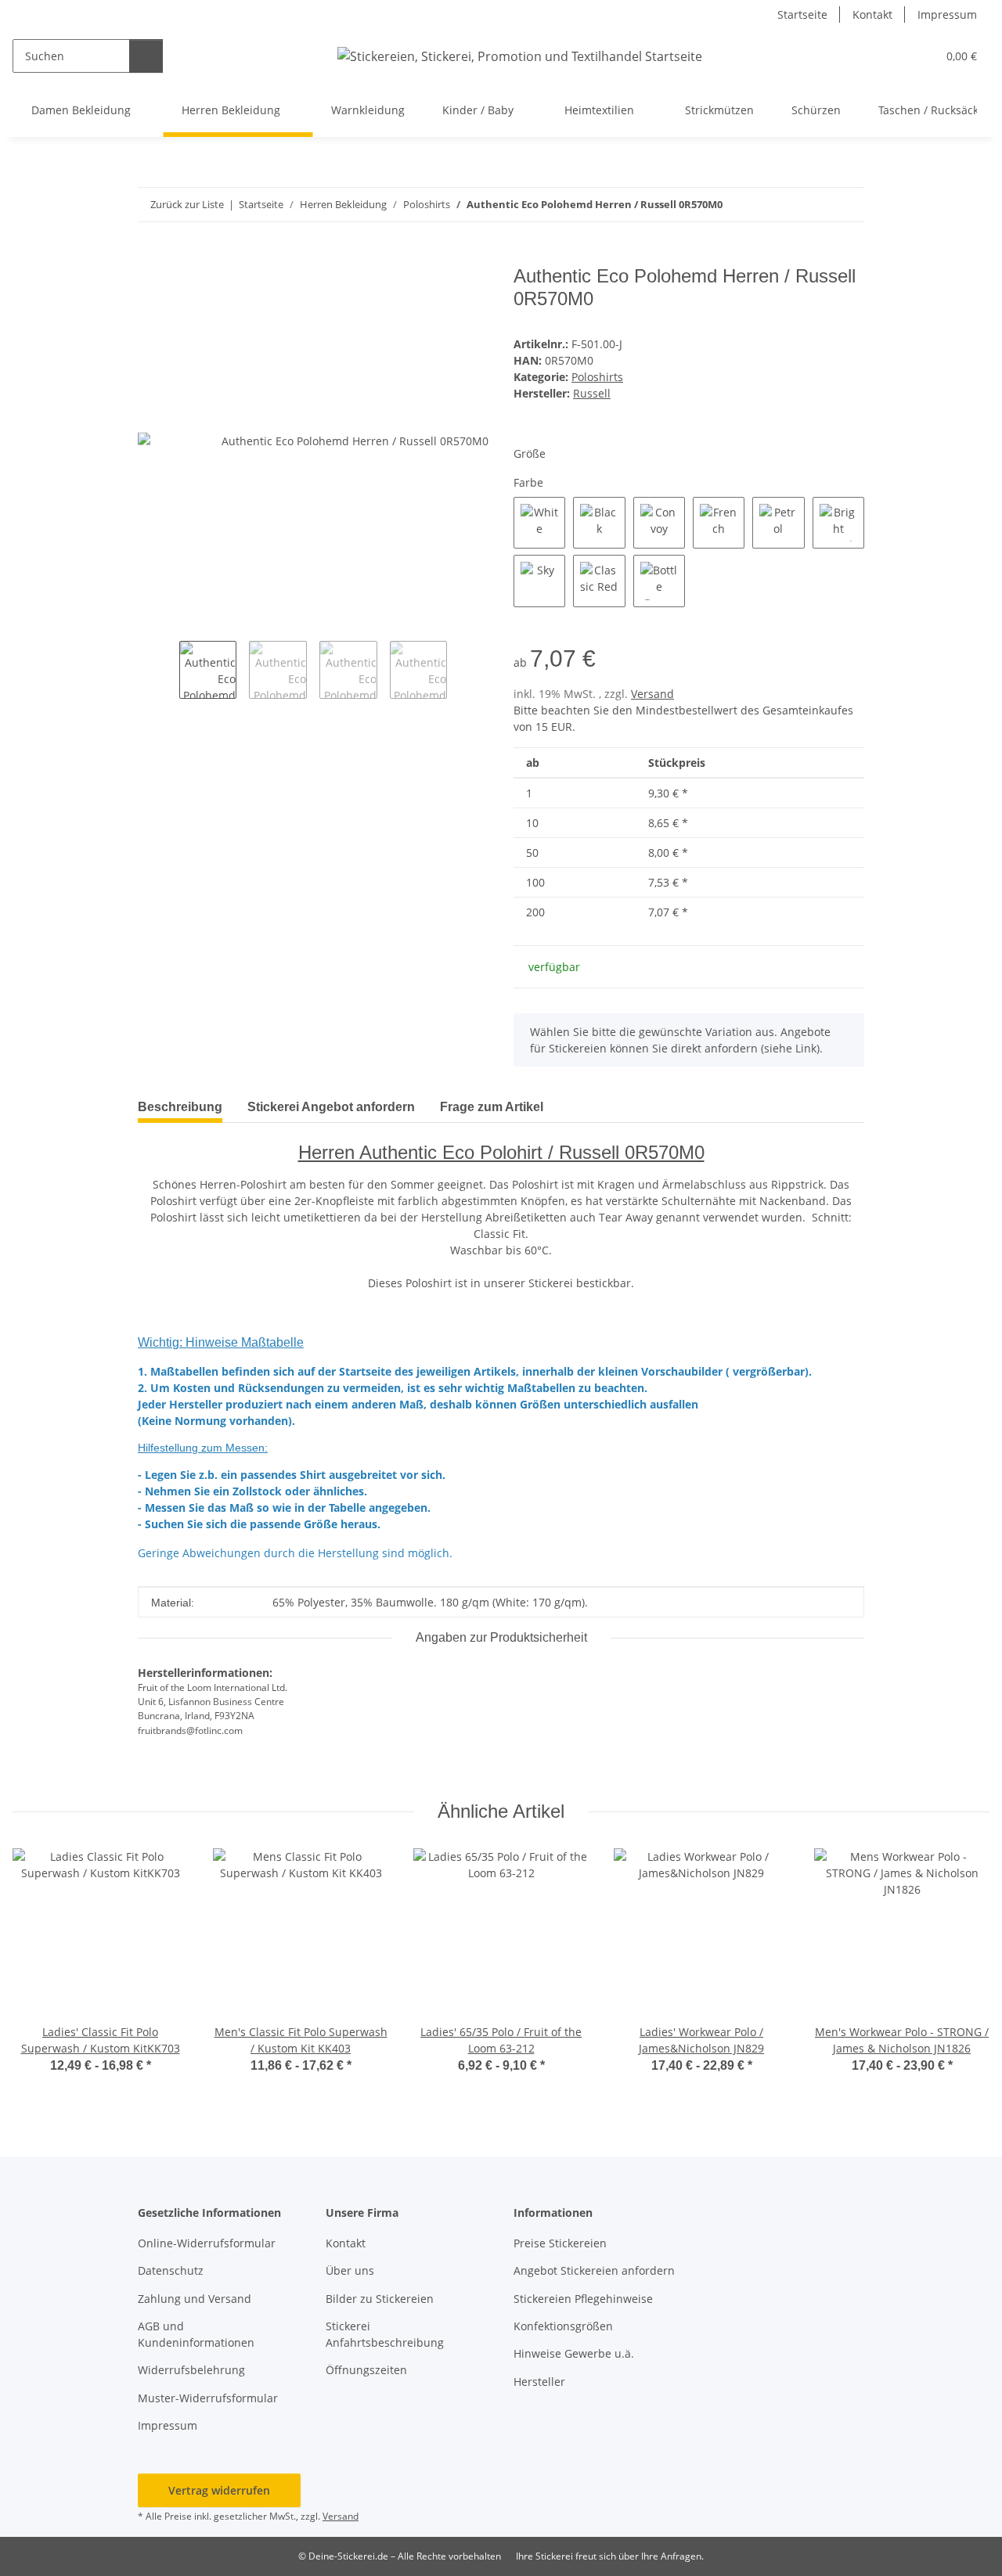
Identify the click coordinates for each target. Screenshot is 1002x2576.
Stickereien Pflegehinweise (583, 2299)
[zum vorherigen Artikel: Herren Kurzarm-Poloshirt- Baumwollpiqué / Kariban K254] (814, 205)
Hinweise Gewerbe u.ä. (574, 2353)
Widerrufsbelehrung (191, 2370)
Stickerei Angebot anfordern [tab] (331, 1107)
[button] (893, 56)
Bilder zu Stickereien (380, 2299)
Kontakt (872, 14)
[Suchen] (146, 56)
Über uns (350, 2270)
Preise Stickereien (560, 2243)
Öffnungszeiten (366, 2370)
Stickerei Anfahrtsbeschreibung (385, 2334)
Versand (652, 694)
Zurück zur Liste (187, 204)
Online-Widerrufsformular (207, 2243)
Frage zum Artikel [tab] (492, 1107)
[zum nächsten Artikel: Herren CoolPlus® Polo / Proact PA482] (847, 205)
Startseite (802, 14)
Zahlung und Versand (195, 2299)
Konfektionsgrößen (563, 2326)
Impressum (947, 14)
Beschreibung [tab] (180, 1107)
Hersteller (539, 2382)
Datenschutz (171, 2270)
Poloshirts (597, 377)
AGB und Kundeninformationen (196, 2334)
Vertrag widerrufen (219, 2490)
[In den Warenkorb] (150, 257)
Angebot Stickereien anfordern (594, 2270)
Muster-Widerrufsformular (208, 2398)
